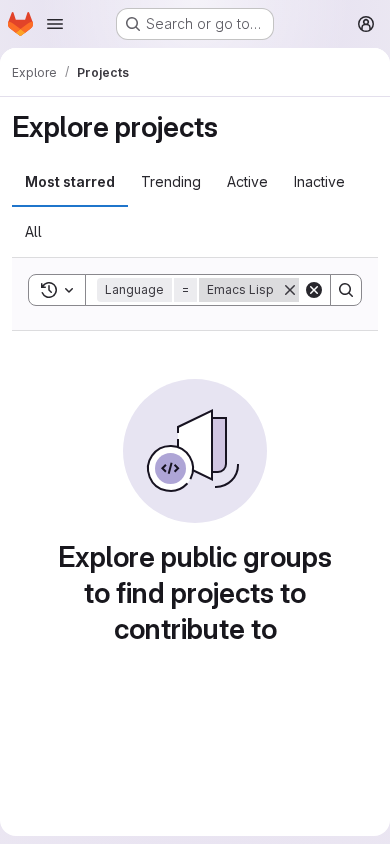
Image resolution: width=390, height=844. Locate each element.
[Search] (346, 290)
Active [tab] (247, 181)
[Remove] (290, 290)
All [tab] (33, 231)
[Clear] (314, 290)
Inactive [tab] (319, 181)
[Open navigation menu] (55, 24)
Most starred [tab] (70, 181)
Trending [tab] (171, 181)
